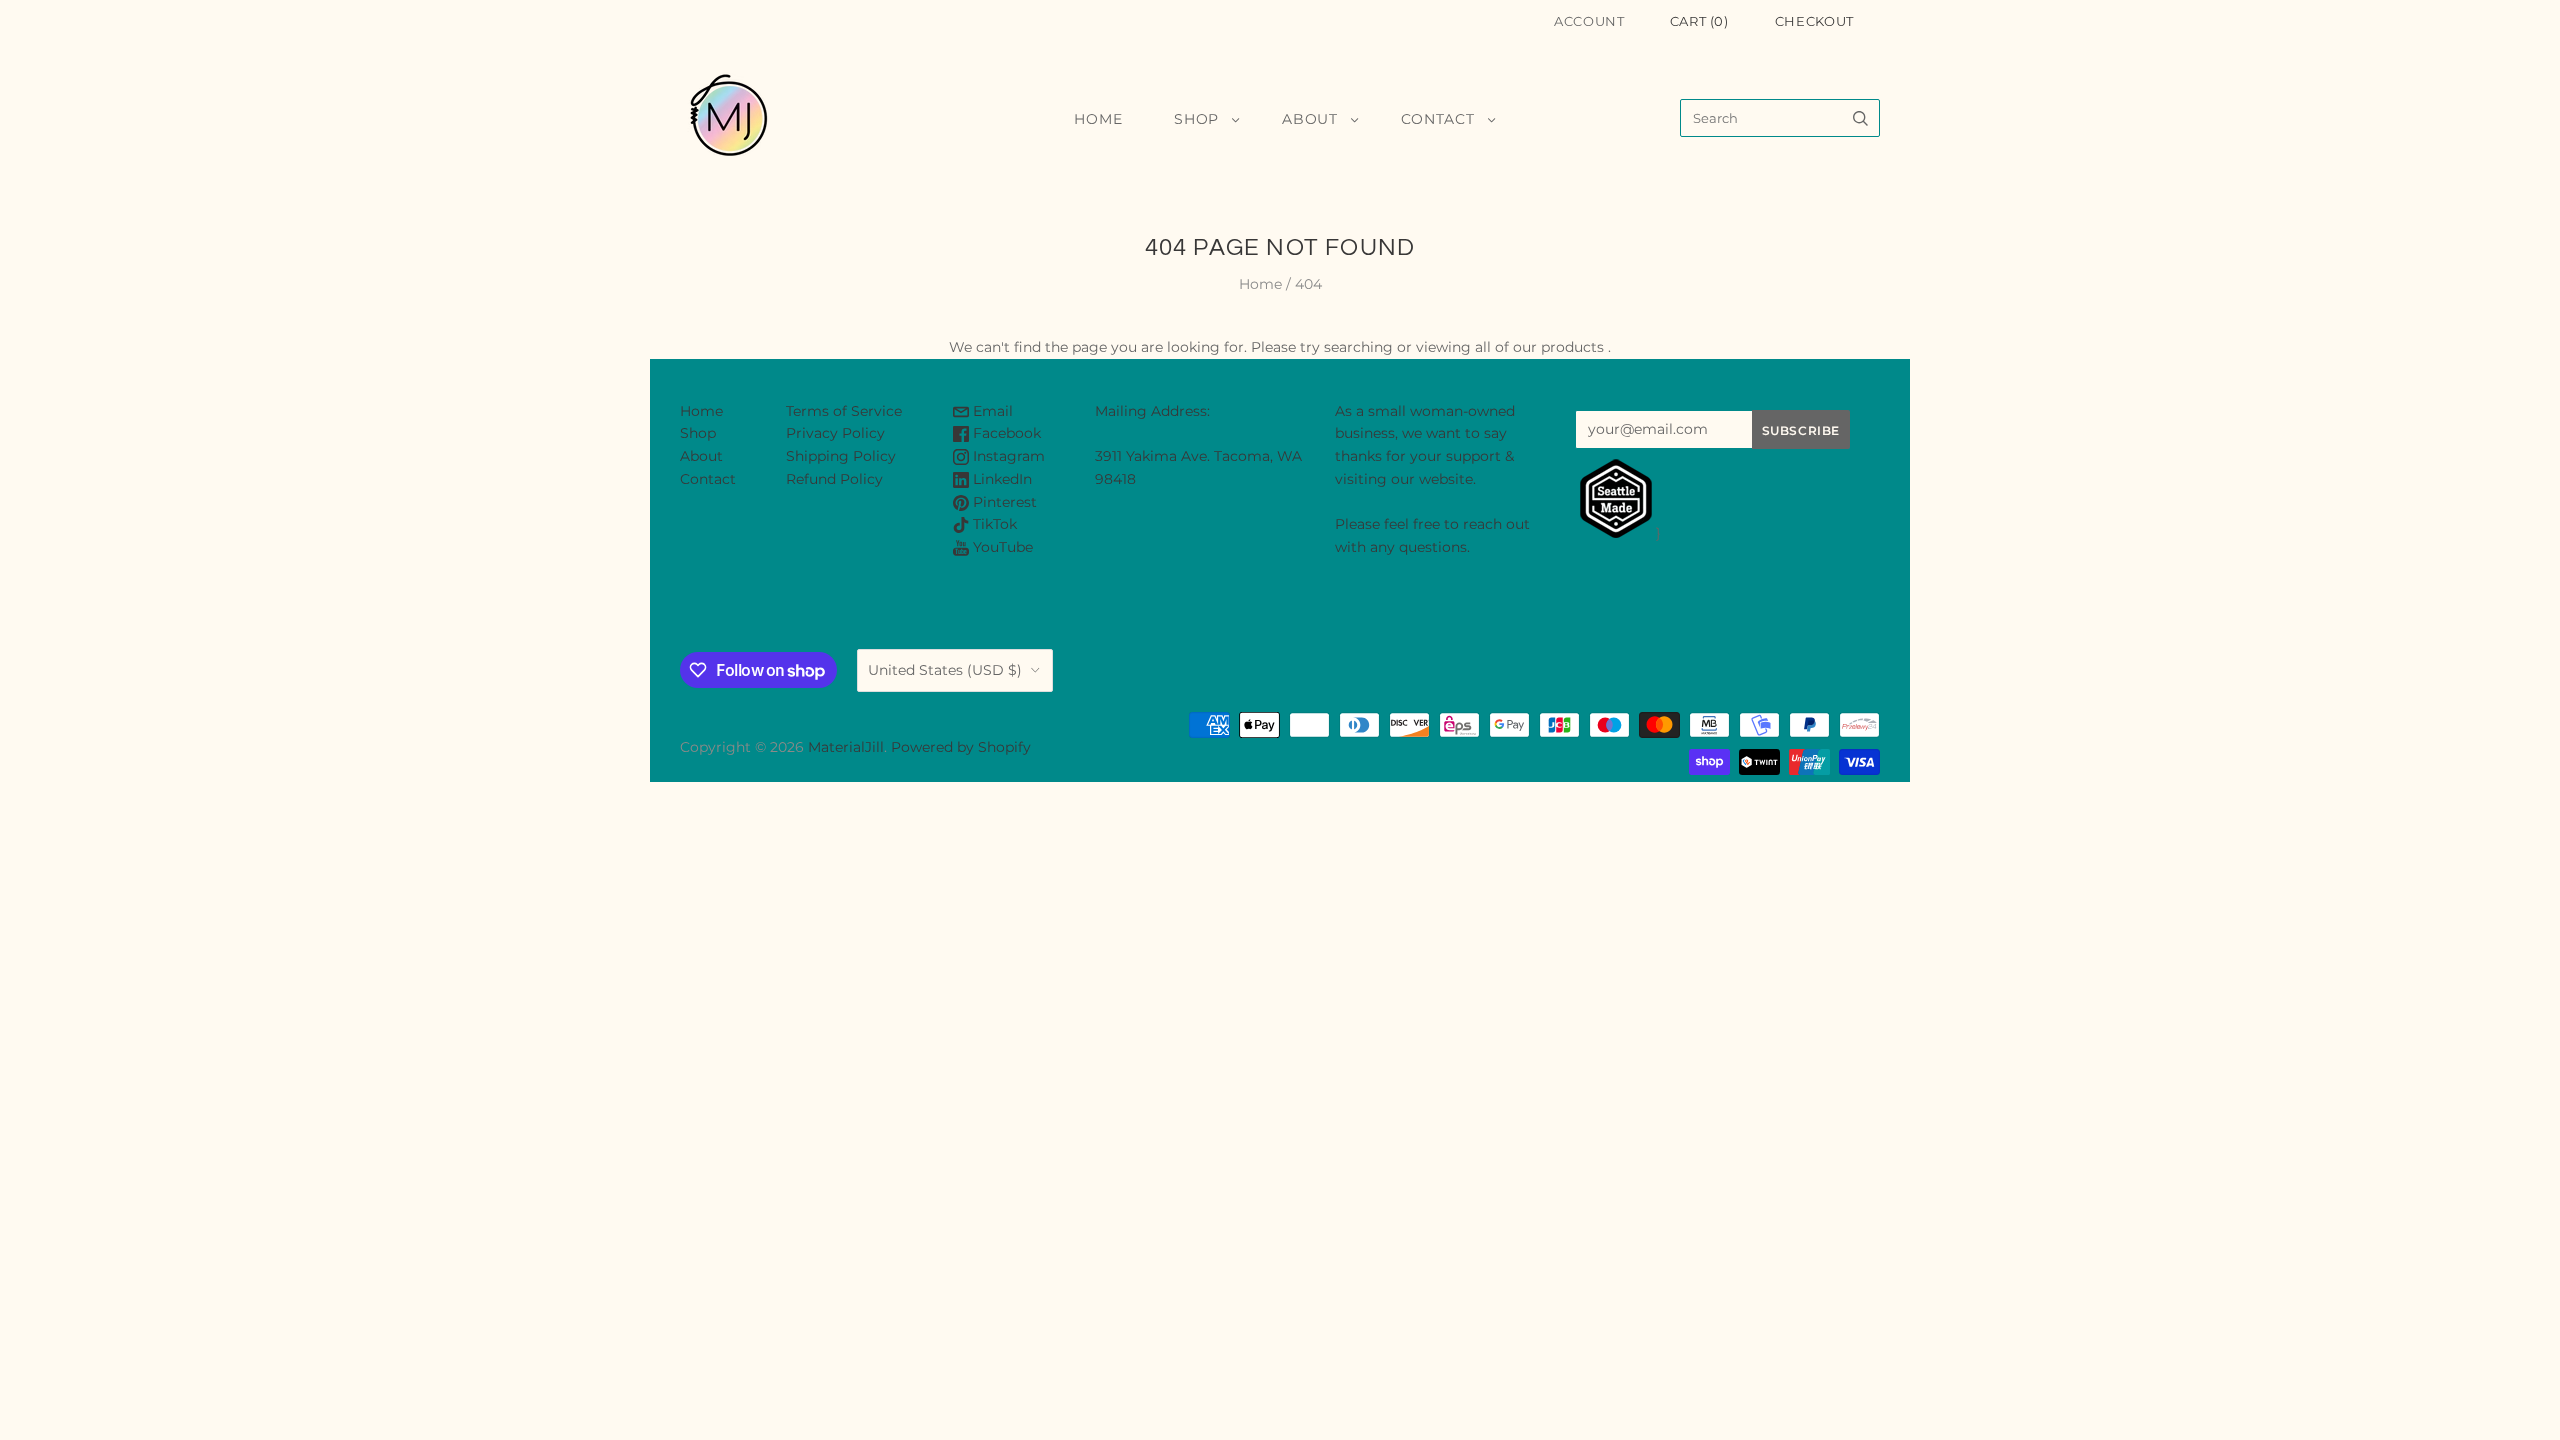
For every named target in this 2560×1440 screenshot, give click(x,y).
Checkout (1814, 21)
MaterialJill (846, 747)
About (1310, 119)
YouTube (1001, 547)
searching (1358, 347)
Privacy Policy (835, 433)
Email (991, 411)
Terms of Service (844, 411)
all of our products (1539, 347)
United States (945, 670)
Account (1589, 21)
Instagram (1007, 456)
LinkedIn (1000, 479)
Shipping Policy (841, 456)
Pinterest (1003, 502)
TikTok (993, 524)
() (1699, 21)
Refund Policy (834, 479)
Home (1098, 119)
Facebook (1005, 433)
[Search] (1860, 118)
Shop (1196, 119)
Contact (1438, 119)
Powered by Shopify (961, 747)
